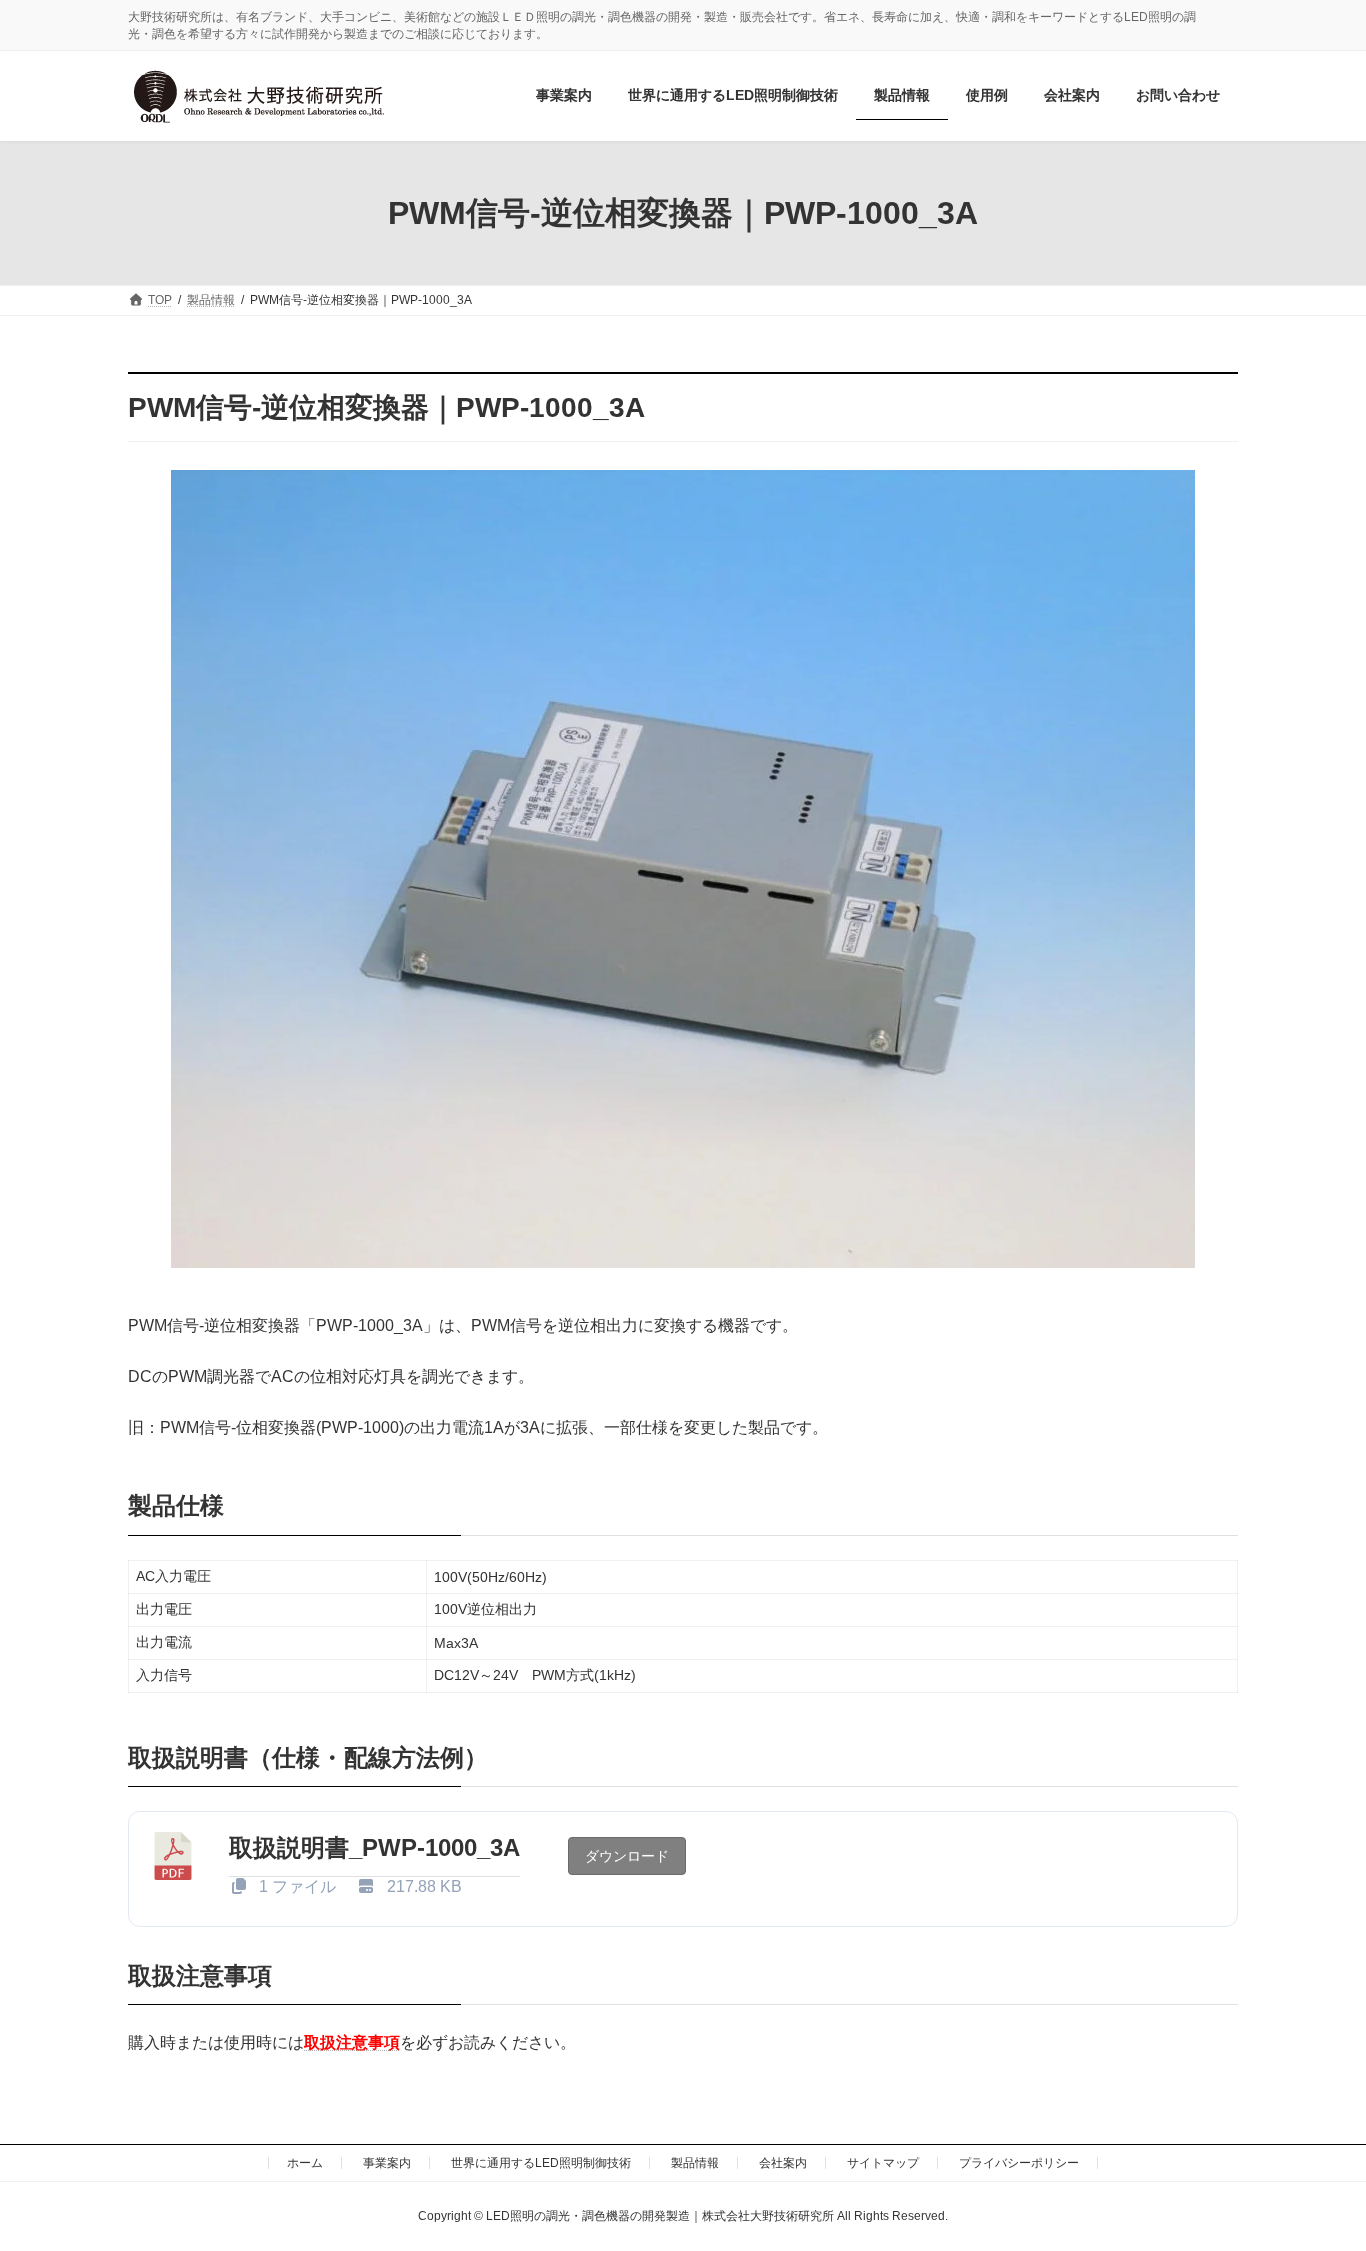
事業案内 (387, 2163)
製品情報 (695, 2163)
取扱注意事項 (352, 2042)
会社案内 (783, 2163)
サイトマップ (883, 2163)
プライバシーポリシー (1019, 2163)
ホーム (305, 2163)
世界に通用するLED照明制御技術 (541, 2163)
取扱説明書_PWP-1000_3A (374, 1847)
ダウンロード (627, 1856)
